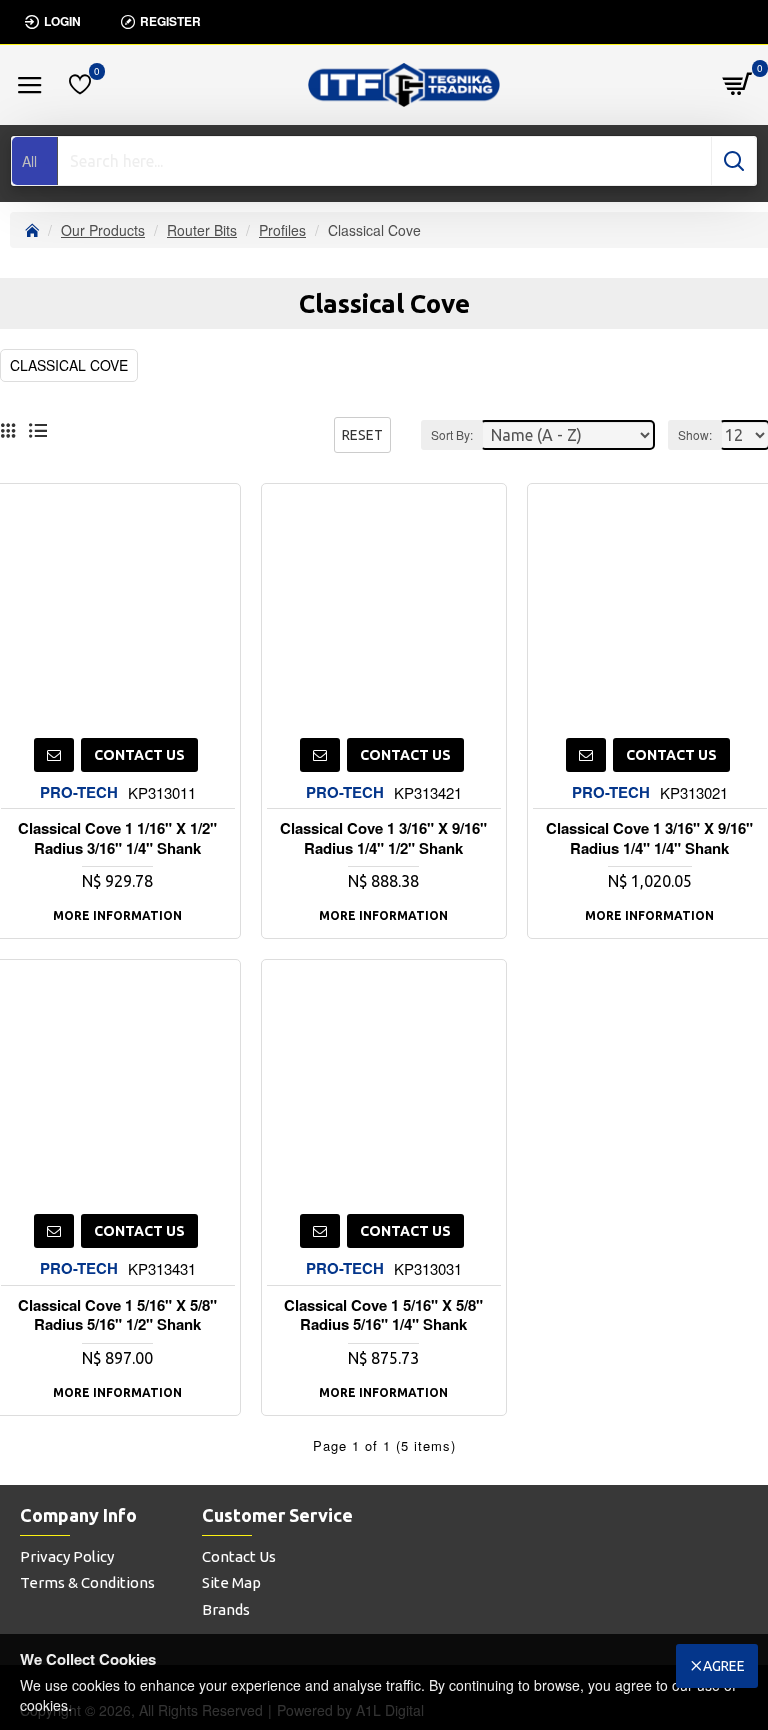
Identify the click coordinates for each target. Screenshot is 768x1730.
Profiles (282, 230)
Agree (724, 1666)
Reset (362, 435)
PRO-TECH (79, 792)
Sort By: (452, 434)
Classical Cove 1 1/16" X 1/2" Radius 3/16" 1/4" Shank (117, 838)
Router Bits (202, 230)
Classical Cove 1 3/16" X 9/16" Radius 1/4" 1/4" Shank (649, 838)
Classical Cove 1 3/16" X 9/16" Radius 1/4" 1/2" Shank (383, 838)
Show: (695, 434)
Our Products (103, 230)
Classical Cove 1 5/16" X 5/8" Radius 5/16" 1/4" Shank (383, 1315)
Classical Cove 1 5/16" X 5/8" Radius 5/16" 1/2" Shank (117, 1315)
